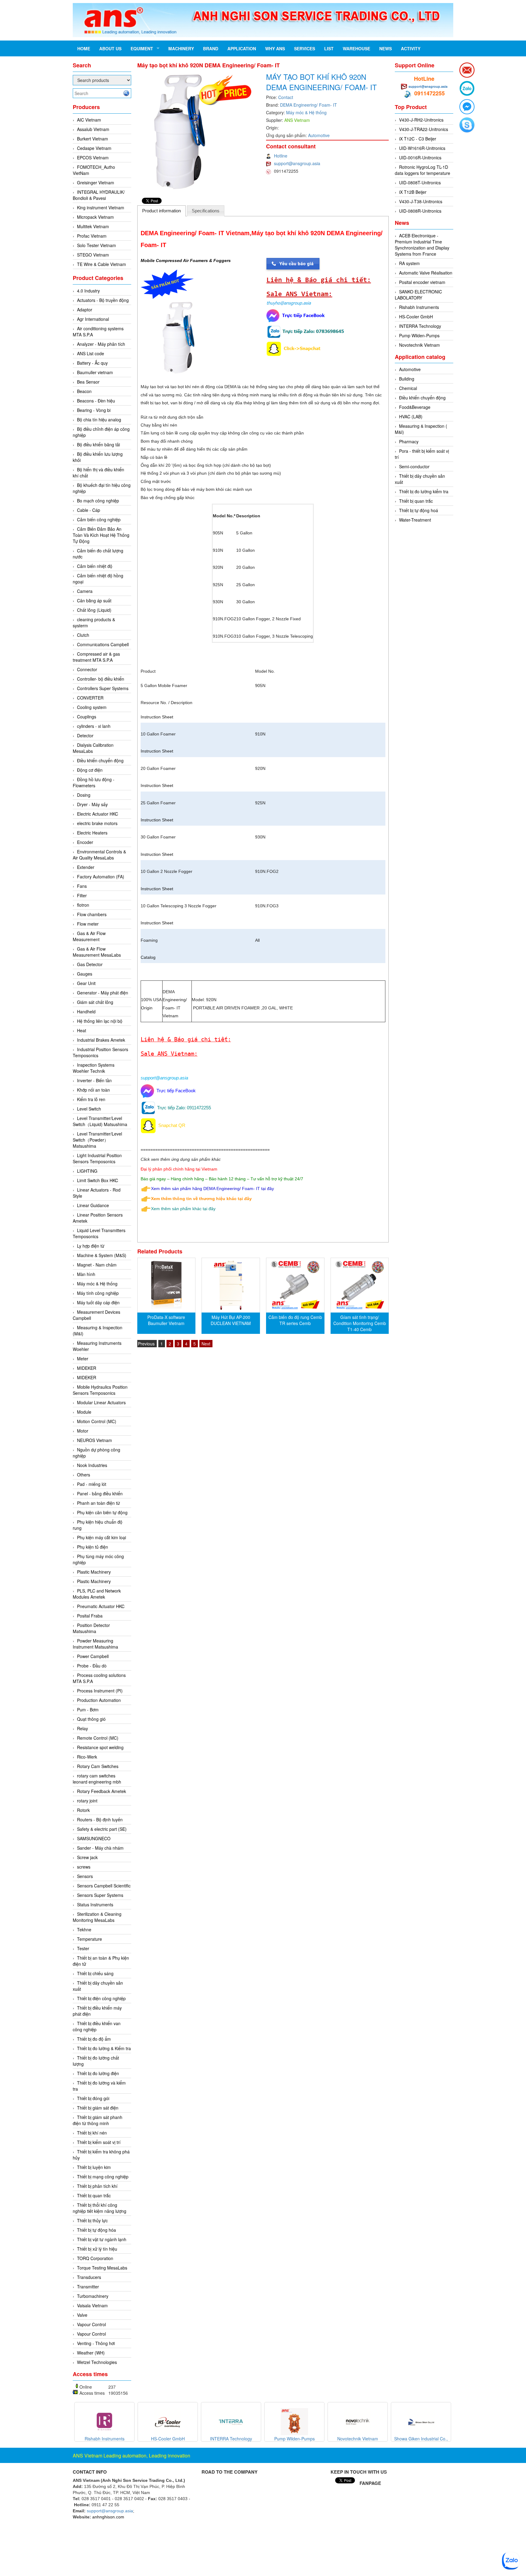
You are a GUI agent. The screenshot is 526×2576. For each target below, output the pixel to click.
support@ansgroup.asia (297, 163)
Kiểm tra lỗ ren (91, 1099)
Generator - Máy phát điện (103, 993)
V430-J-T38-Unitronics (421, 201)
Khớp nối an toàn (93, 1090)
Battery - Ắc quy (92, 363)
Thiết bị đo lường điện (98, 2073)
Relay (82, 1728)
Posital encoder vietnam (422, 282)
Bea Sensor (88, 382)
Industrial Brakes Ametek (101, 1040)
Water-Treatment (415, 520)
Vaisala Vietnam (92, 2305)
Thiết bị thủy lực (92, 2220)
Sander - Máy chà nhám (100, 1848)
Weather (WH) (91, 2353)
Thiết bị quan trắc (94, 2195)
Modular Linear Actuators (101, 1402)
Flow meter (88, 924)
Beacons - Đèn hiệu (96, 401)
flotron (83, 905)
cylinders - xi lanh (94, 726)
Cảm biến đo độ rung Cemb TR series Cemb (295, 1320)
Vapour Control (91, 2324)
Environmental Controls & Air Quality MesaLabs (99, 855)
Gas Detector (90, 964)
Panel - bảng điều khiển (100, 1494)
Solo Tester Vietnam (96, 245)
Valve (82, 2315)
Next (206, 1344)
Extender (86, 867)
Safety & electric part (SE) (102, 1829)
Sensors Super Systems (100, 1895)
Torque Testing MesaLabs (102, 2268)
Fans (82, 886)
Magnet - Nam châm (97, 1265)
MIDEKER (87, 1368)
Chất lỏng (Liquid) (94, 610)
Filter (82, 895)
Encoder (85, 842)
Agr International (93, 319)
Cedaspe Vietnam (94, 148)
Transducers (89, 2277)
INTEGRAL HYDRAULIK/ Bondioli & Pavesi (99, 195)
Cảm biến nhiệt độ (95, 566)
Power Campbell (93, 1656)
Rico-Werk (87, 1757)
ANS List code (91, 353)
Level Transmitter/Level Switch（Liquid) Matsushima (100, 1121)
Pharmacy (409, 441)
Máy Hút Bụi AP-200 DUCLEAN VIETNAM (231, 1320)
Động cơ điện (90, 770)
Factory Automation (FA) (101, 877)
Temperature (89, 1939)
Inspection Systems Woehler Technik (94, 1068)
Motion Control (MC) (97, 1421)
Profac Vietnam (92, 236)
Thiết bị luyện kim (94, 2167)
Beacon (84, 391)
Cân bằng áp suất (94, 601)
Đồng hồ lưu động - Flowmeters (94, 782)
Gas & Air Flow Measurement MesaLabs (97, 952)
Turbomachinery (93, 2296)
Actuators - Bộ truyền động (103, 300)
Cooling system (92, 707)
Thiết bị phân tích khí (97, 2186)
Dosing (84, 795)
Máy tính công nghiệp (98, 1293)
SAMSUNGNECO (94, 1838)
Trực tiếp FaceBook (175, 1091)
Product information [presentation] (161, 211)
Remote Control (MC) (98, 1738)
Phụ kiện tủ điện (93, 1547)
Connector (87, 669)
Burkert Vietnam (93, 139)
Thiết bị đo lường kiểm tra (424, 491)
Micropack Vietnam (95, 217)
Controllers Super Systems (103, 688)
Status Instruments (95, 1905)
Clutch (83, 635)
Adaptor (85, 310)
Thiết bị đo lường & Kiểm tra (104, 2048)
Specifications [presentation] (206, 211)
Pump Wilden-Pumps (419, 335)
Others (84, 1475)
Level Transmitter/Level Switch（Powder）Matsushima (97, 1140)
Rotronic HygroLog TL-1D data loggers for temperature (423, 170)
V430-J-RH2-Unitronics (421, 120)
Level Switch (89, 1109)
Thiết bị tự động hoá (419, 510)
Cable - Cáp (89, 510)
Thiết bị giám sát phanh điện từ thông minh (98, 2120)
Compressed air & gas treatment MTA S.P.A (96, 657)
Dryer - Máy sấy (92, 804)
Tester (83, 1948)
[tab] (162, 211)
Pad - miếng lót (92, 1484)
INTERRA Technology (420, 326)
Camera (85, 591)
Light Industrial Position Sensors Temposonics (97, 1158)
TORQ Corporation (95, 2258)
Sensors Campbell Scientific (104, 1886)
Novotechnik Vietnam (419, 345)
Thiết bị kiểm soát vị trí (99, 2142)
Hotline (281, 156)
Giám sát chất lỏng (95, 1002)
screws (84, 1867)
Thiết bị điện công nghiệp (101, 1998)
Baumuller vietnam (95, 372)
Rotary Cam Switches (98, 1766)
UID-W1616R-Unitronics (422, 148)
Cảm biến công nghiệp (99, 519)
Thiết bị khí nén (92, 2133)
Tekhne (84, 1929)
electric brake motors (97, 823)
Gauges (85, 974)
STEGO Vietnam (93, 255)
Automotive (319, 135)
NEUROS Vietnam (95, 1440)
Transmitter (88, 2287)
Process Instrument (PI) (100, 1691)
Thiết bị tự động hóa (96, 2230)
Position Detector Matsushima (91, 1628)
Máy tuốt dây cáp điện (98, 1302)
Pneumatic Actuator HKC (101, 1606)
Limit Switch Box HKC (98, 1180)
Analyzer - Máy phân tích (101, 344)
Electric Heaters (92, 833)
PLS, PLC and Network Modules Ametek (97, 1594)
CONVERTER (90, 698)
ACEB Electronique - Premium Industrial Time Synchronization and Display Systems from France (422, 245)
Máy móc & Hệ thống (97, 1284)
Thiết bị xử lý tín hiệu (97, 2249)
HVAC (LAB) (411, 416)
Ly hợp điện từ (91, 1246)
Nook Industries (92, 1465)
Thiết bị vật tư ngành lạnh (102, 2239)
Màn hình (86, 1274)
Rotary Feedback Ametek (102, 1791)
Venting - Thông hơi (96, 2343)
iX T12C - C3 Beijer (418, 139)
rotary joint (87, 1801)
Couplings (87, 717)
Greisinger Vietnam (96, 182)
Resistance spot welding (100, 1747)
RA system (409, 263)
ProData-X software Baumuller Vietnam (166, 1320)
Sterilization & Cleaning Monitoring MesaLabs (97, 1917)
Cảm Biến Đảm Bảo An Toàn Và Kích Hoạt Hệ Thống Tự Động (101, 535)
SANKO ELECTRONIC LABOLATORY (418, 295)
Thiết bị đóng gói (93, 2098)
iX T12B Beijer (413, 192)
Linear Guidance (93, 1205)
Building (407, 379)
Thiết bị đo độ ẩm (94, 2039)
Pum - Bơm (88, 1710)
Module (84, 1412)
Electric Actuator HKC (98, 814)
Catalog (148, 957)
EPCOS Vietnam (93, 158)
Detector (85, 735)
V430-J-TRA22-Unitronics (424, 129)
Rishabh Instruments (419, 307)
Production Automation (99, 1700)
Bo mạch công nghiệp (98, 501)
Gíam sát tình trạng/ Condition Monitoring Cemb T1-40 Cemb (360, 1323)
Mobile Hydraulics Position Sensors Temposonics (100, 1390)
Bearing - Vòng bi (94, 410)
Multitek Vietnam (93, 226)
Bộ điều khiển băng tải (98, 445)
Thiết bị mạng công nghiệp (103, 2177)
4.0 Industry (88, 291)
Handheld (86, 1012)
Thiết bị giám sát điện (98, 2108)
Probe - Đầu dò (92, 1666)
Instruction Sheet (157, 717)
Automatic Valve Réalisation (426, 273)
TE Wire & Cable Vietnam (102, 264)
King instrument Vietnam (101, 207)
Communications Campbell (103, 644)
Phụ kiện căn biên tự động (102, 1512)
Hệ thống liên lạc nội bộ (100, 1021)
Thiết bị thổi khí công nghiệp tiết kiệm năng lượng (100, 2208)
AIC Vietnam (89, 120)
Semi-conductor (414, 466)
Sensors (85, 1876)
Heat (82, 1030)
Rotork (83, 1810)
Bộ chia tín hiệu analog (99, 420)
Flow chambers (92, 914)
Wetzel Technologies (97, 2362)
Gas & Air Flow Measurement (89, 936)
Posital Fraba (90, 1616)
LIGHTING (87, 1171)
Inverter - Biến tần (94, 1080)
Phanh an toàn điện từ (98, 1503)
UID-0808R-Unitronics (420, 211)
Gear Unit (86, 983)
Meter (83, 1359)
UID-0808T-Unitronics (420, 182)
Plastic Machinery (94, 1572)
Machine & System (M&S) (102, 1255)
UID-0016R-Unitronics (420, 158)
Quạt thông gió (91, 1719)
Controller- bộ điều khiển (101, 679)
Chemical (408, 388)
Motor (83, 1431)
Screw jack (87, 1857)
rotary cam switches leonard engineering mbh (97, 1779)
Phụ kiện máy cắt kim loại (102, 1537)
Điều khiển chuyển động (100, 760)
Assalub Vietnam (93, 129)
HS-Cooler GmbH (416, 317)
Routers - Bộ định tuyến (100, 1819)
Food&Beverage (415, 407)
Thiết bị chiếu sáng (95, 1973)
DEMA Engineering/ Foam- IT (309, 105)
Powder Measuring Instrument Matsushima (95, 1644)
